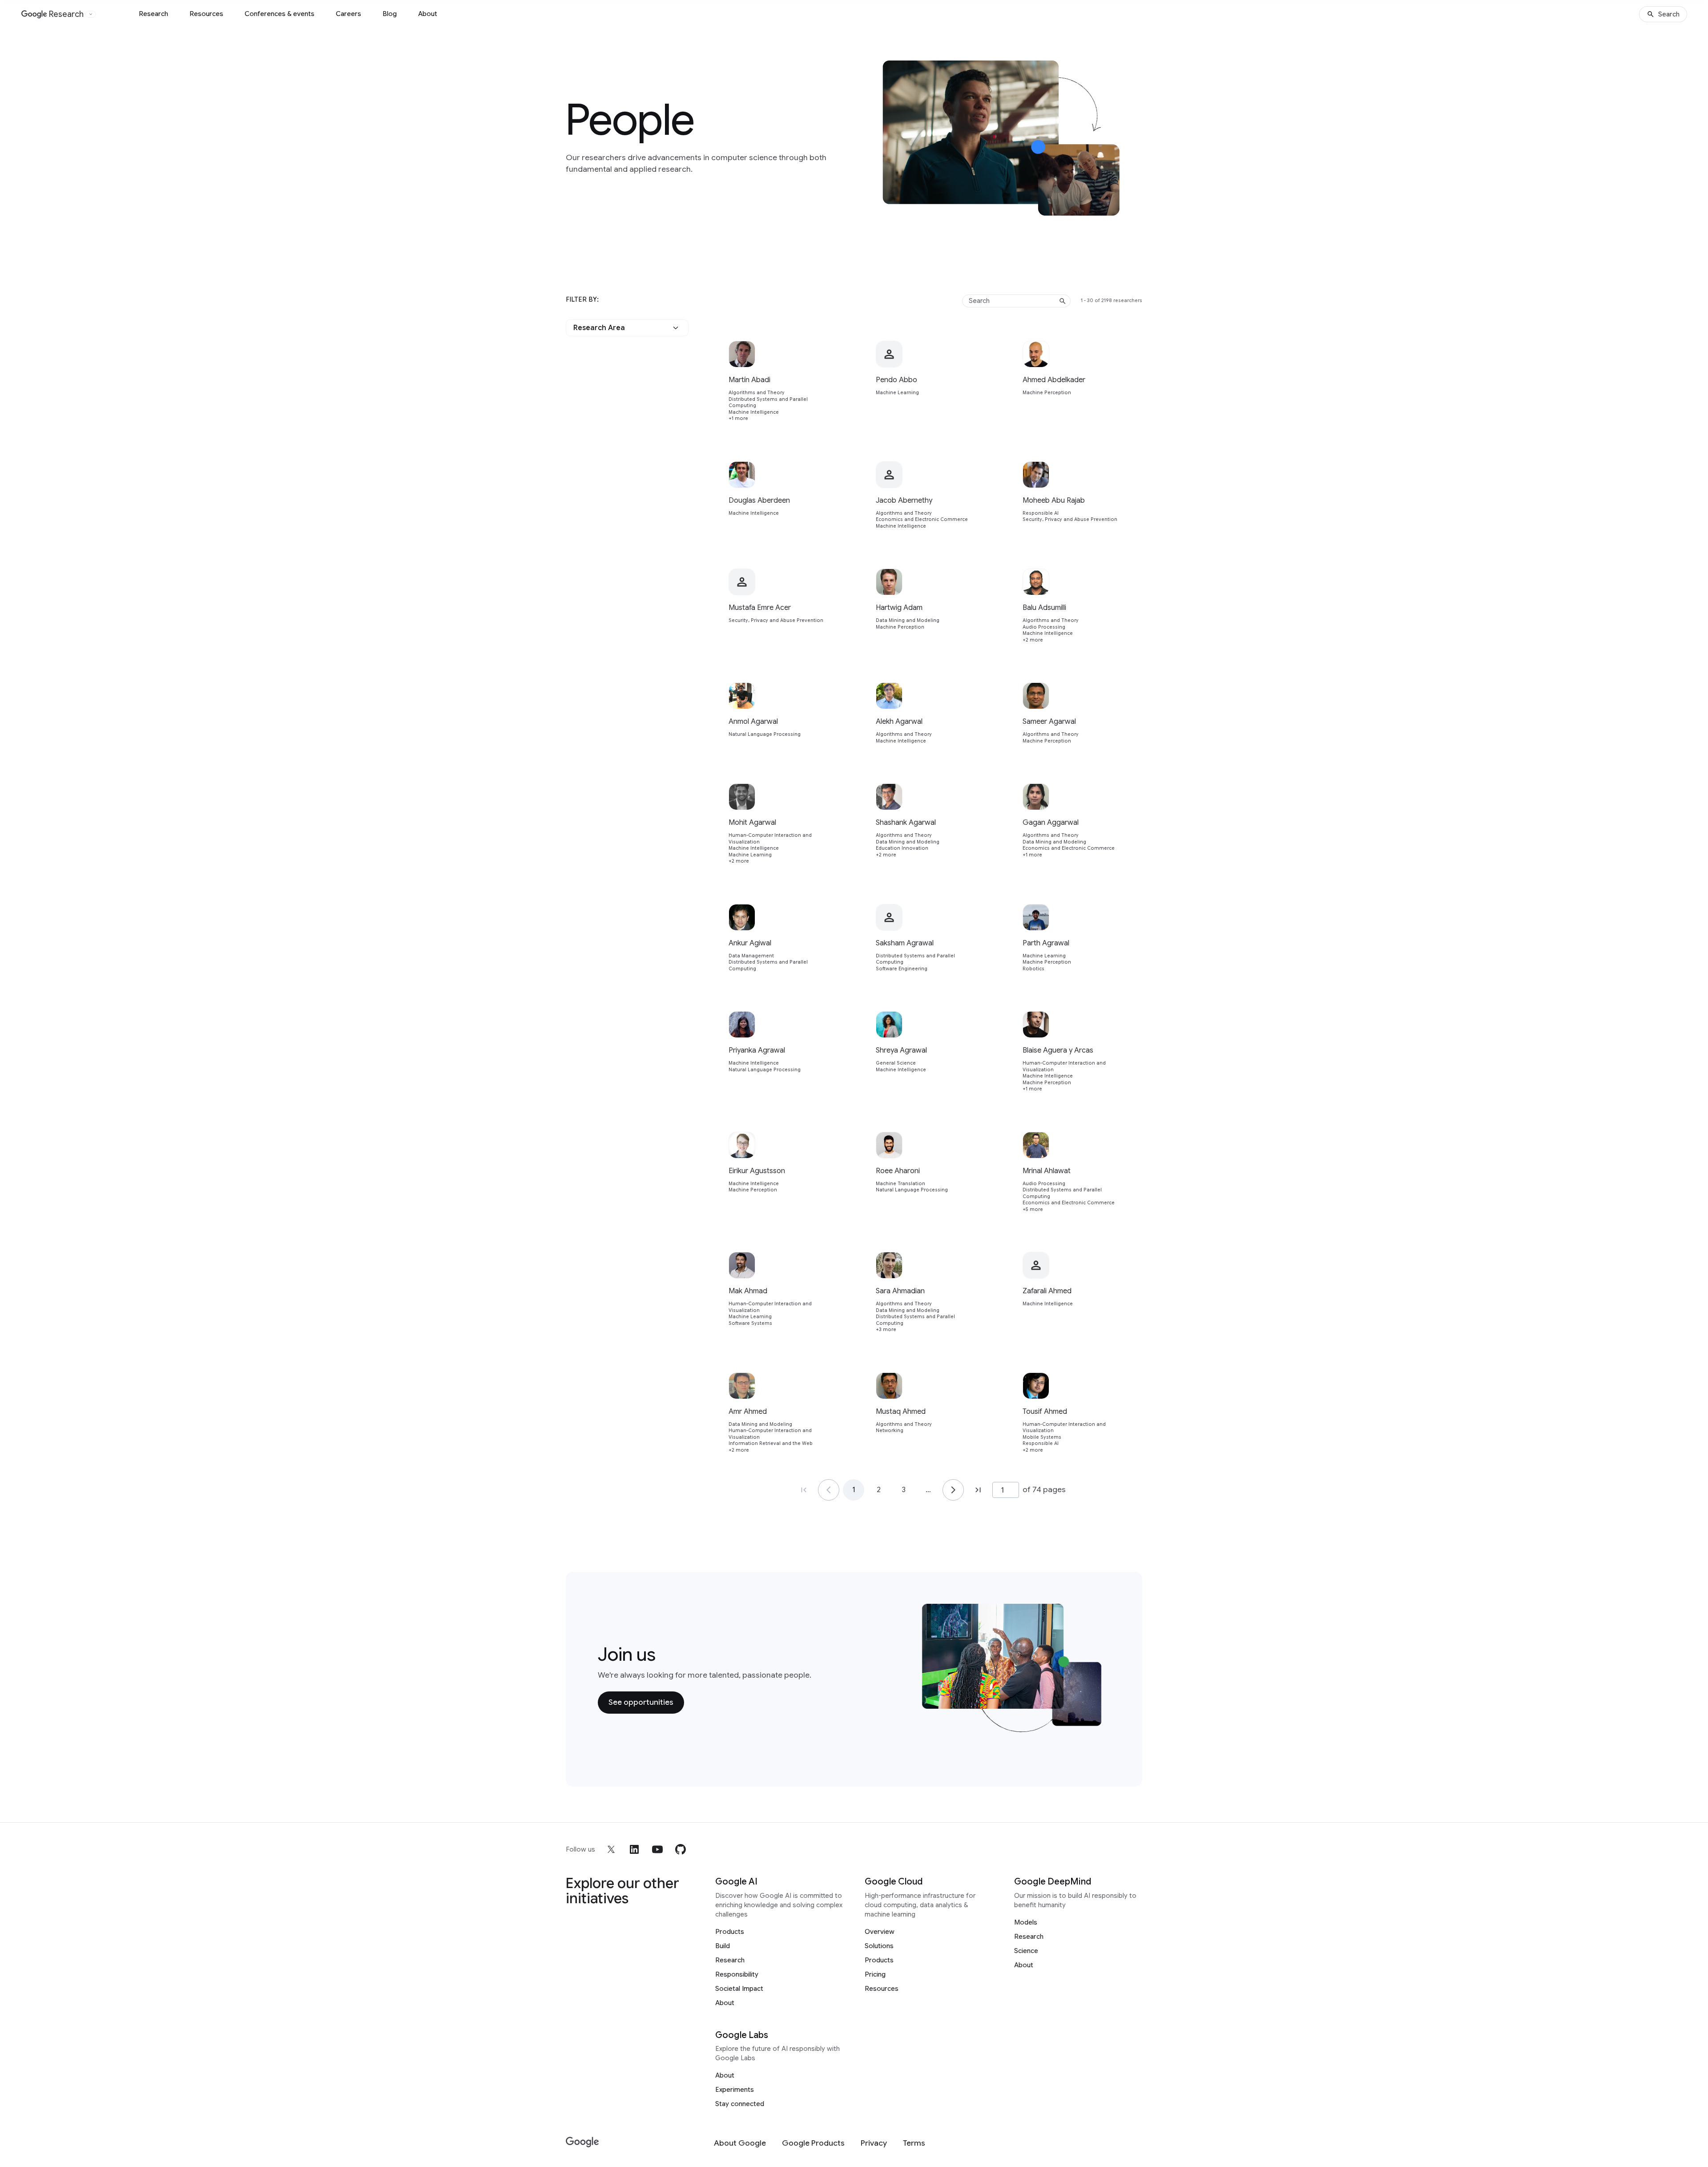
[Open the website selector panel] (91, 14)
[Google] (582, 2142)
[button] (627, 328)
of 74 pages (1044, 1489)
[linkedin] (634, 1849)
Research (153, 14)
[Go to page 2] (953, 1490)
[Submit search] (1063, 301)
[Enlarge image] (1129, 207)
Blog (390, 14)
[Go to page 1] (829, 1490)
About (428, 14)
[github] (681, 1849)
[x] (611, 1849)
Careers (348, 14)
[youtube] (657, 1849)
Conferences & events (280, 14)
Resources (206, 14)
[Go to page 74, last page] (978, 1490)
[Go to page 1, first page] (804, 1490)
